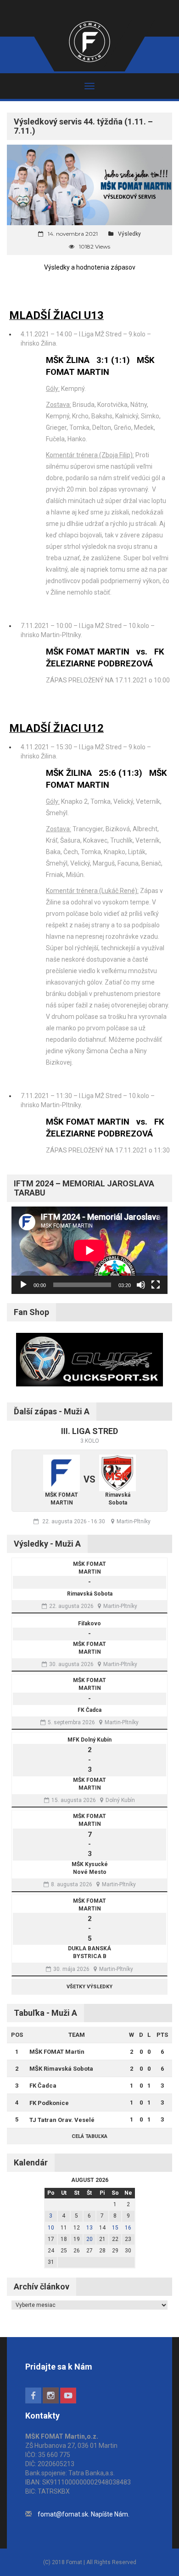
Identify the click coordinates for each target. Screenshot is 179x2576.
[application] (89, 1250)
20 (89, 2239)
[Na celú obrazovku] (156, 1285)
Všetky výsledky (89, 1987)
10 (51, 2228)
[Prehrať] (23, 1285)
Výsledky (129, 234)
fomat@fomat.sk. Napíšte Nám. (84, 2514)
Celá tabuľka (89, 2136)
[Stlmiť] (141, 1285)
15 (115, 2228)
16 (128, 2228)
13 (89, 2228)
